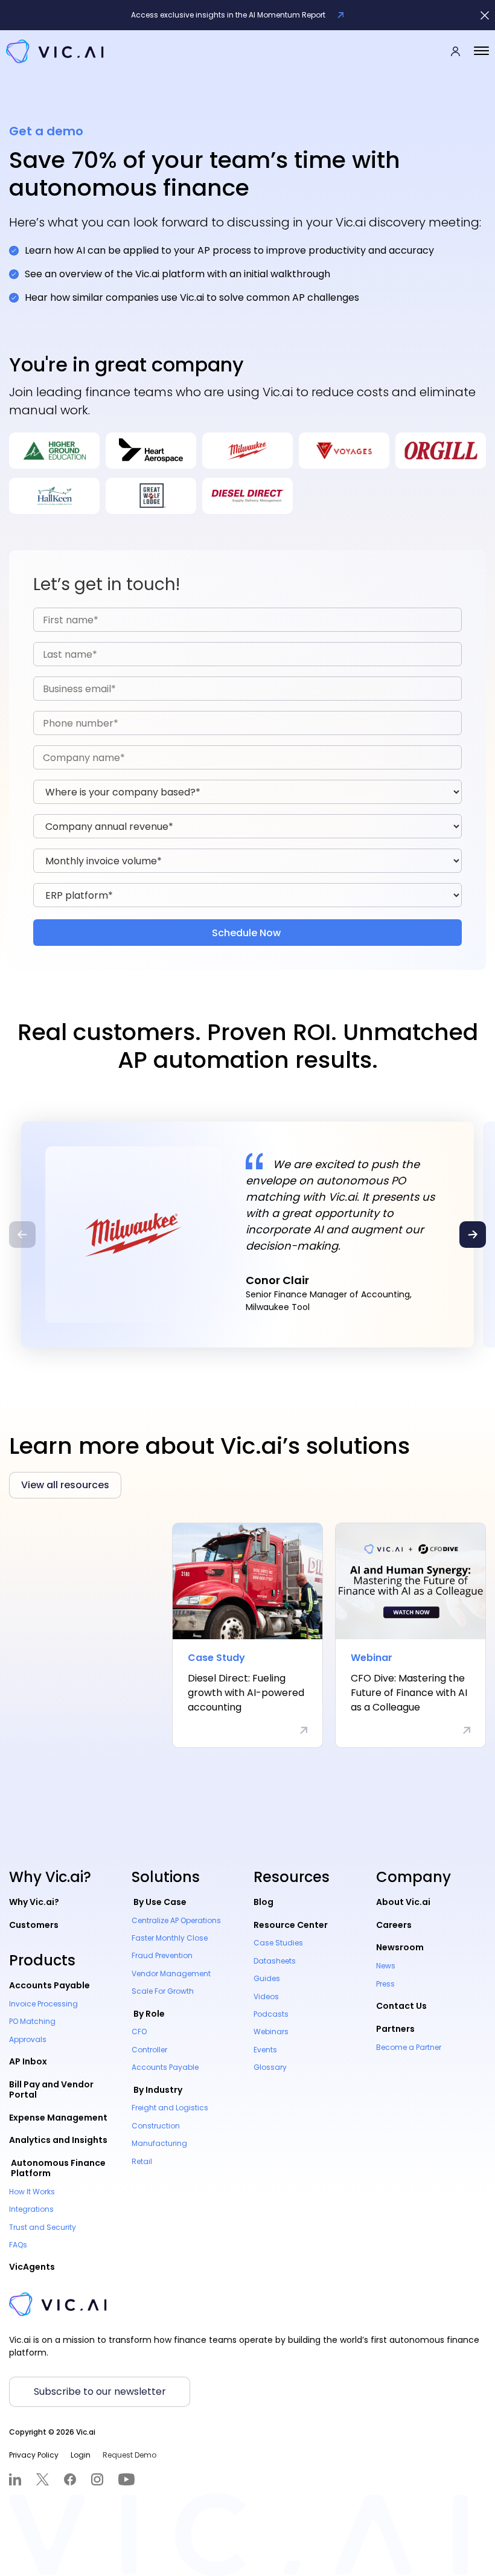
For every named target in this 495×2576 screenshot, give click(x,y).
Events (265, 2050)
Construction (156, 2126)
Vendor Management (171, 1974)
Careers (394, 1925)
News (386, 1966)
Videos (266, 1996)
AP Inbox (28, 2061)
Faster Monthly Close (170, 1938)
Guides (267, 1978)
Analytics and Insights (58, 2140)
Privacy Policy (34, 2455)
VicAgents (32, 2267)
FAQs (18, 2245)
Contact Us (401, 2006)
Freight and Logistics (170, 2108)
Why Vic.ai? (34, 1902)
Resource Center (291, 1925)
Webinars (271, 2032)
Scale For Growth (163, 1991)
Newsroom (400, 1947)
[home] (55, 51)
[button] (481, 51)
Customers (34, 1925)
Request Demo (129, 2455)
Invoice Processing (43, 2004)
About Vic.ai (403, 1902)
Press (385, 1984)
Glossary (270, 2067)
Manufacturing (159, 2143)
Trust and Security (43, 2227)
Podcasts (271, 2014)
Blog (263, 1902)
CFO (139, 2032)
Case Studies (278, 1943)
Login (81, 2455)
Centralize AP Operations (176, 1920)
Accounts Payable (49, 1985)
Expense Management (58, 2118)
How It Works (32, 2192)
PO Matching (32, 2021)
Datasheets (275, 1961)
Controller (149, 2050)
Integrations (31, 2209)
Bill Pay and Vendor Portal (51, 2089)
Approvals (28, 2039)
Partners (395, 2029)
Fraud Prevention (162, 1955)
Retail (142, 2161)
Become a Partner (409, 2047)
